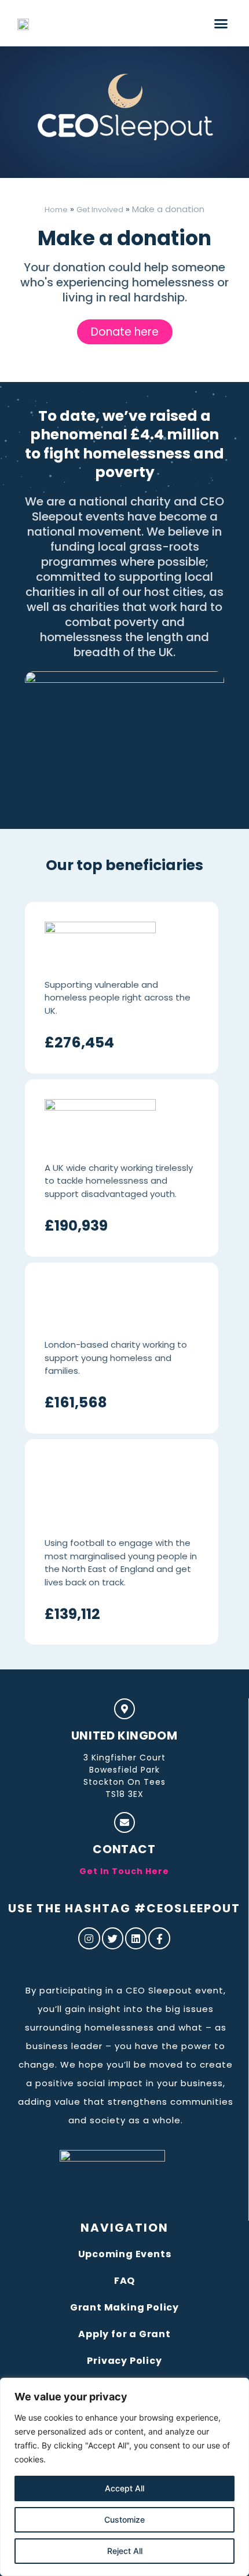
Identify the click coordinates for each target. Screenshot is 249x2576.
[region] (124, 2477)
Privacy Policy (124, 2361)
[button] (221, 23)
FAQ (124, 2281)
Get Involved (100, 210)
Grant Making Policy (124, 2307)
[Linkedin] (136, 1938)
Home (56, 210)
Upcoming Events (125, 2254)
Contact (124, 1849)
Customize (124, 2519)
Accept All (124, 2488)
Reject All (125, 2551)
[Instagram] (89, 1938)
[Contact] (124, 1822)
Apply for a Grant (124, 2334)
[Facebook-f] (159, 1938)
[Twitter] (113, 1938)
